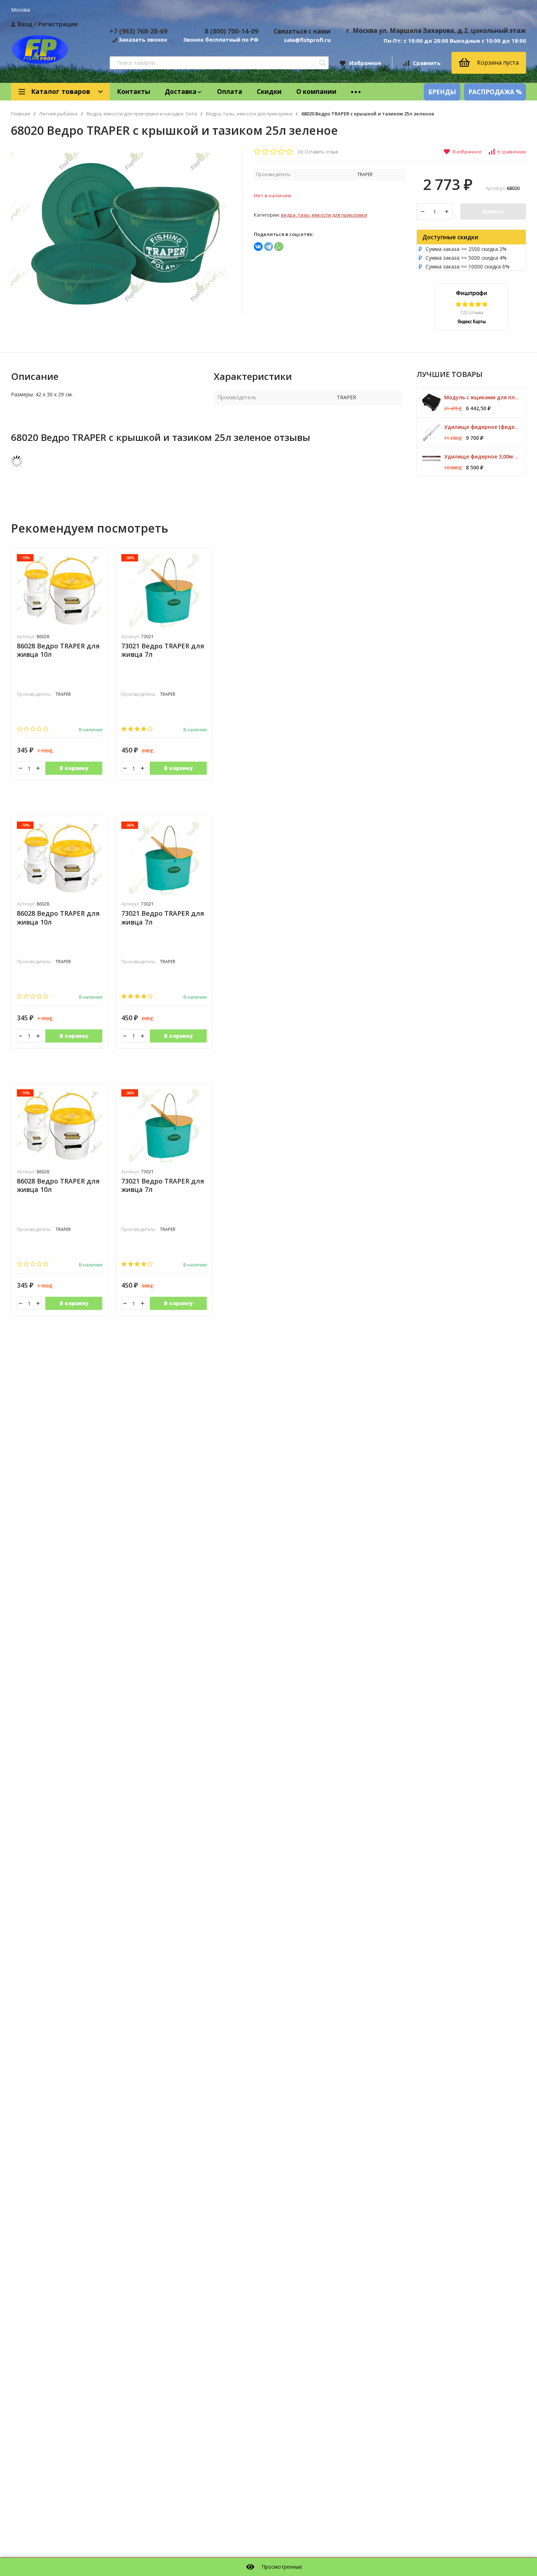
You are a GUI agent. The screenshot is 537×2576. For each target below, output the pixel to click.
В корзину (74, 768)
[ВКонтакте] (258, 247)
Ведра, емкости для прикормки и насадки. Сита (142, 114)
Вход (25, 24)
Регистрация (58, 24)
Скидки (269, 92)
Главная (20, 114)
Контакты (134, 92)
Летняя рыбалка (58, 114)
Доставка (181, 92)
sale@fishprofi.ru (307, 40)
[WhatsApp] (279, 247)
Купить (493, 211)
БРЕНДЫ (442, 92)
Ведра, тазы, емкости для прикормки (249, 114)
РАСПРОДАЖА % (495, 92)
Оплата (230, 92)
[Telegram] (268, 247)
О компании (316, 92)
